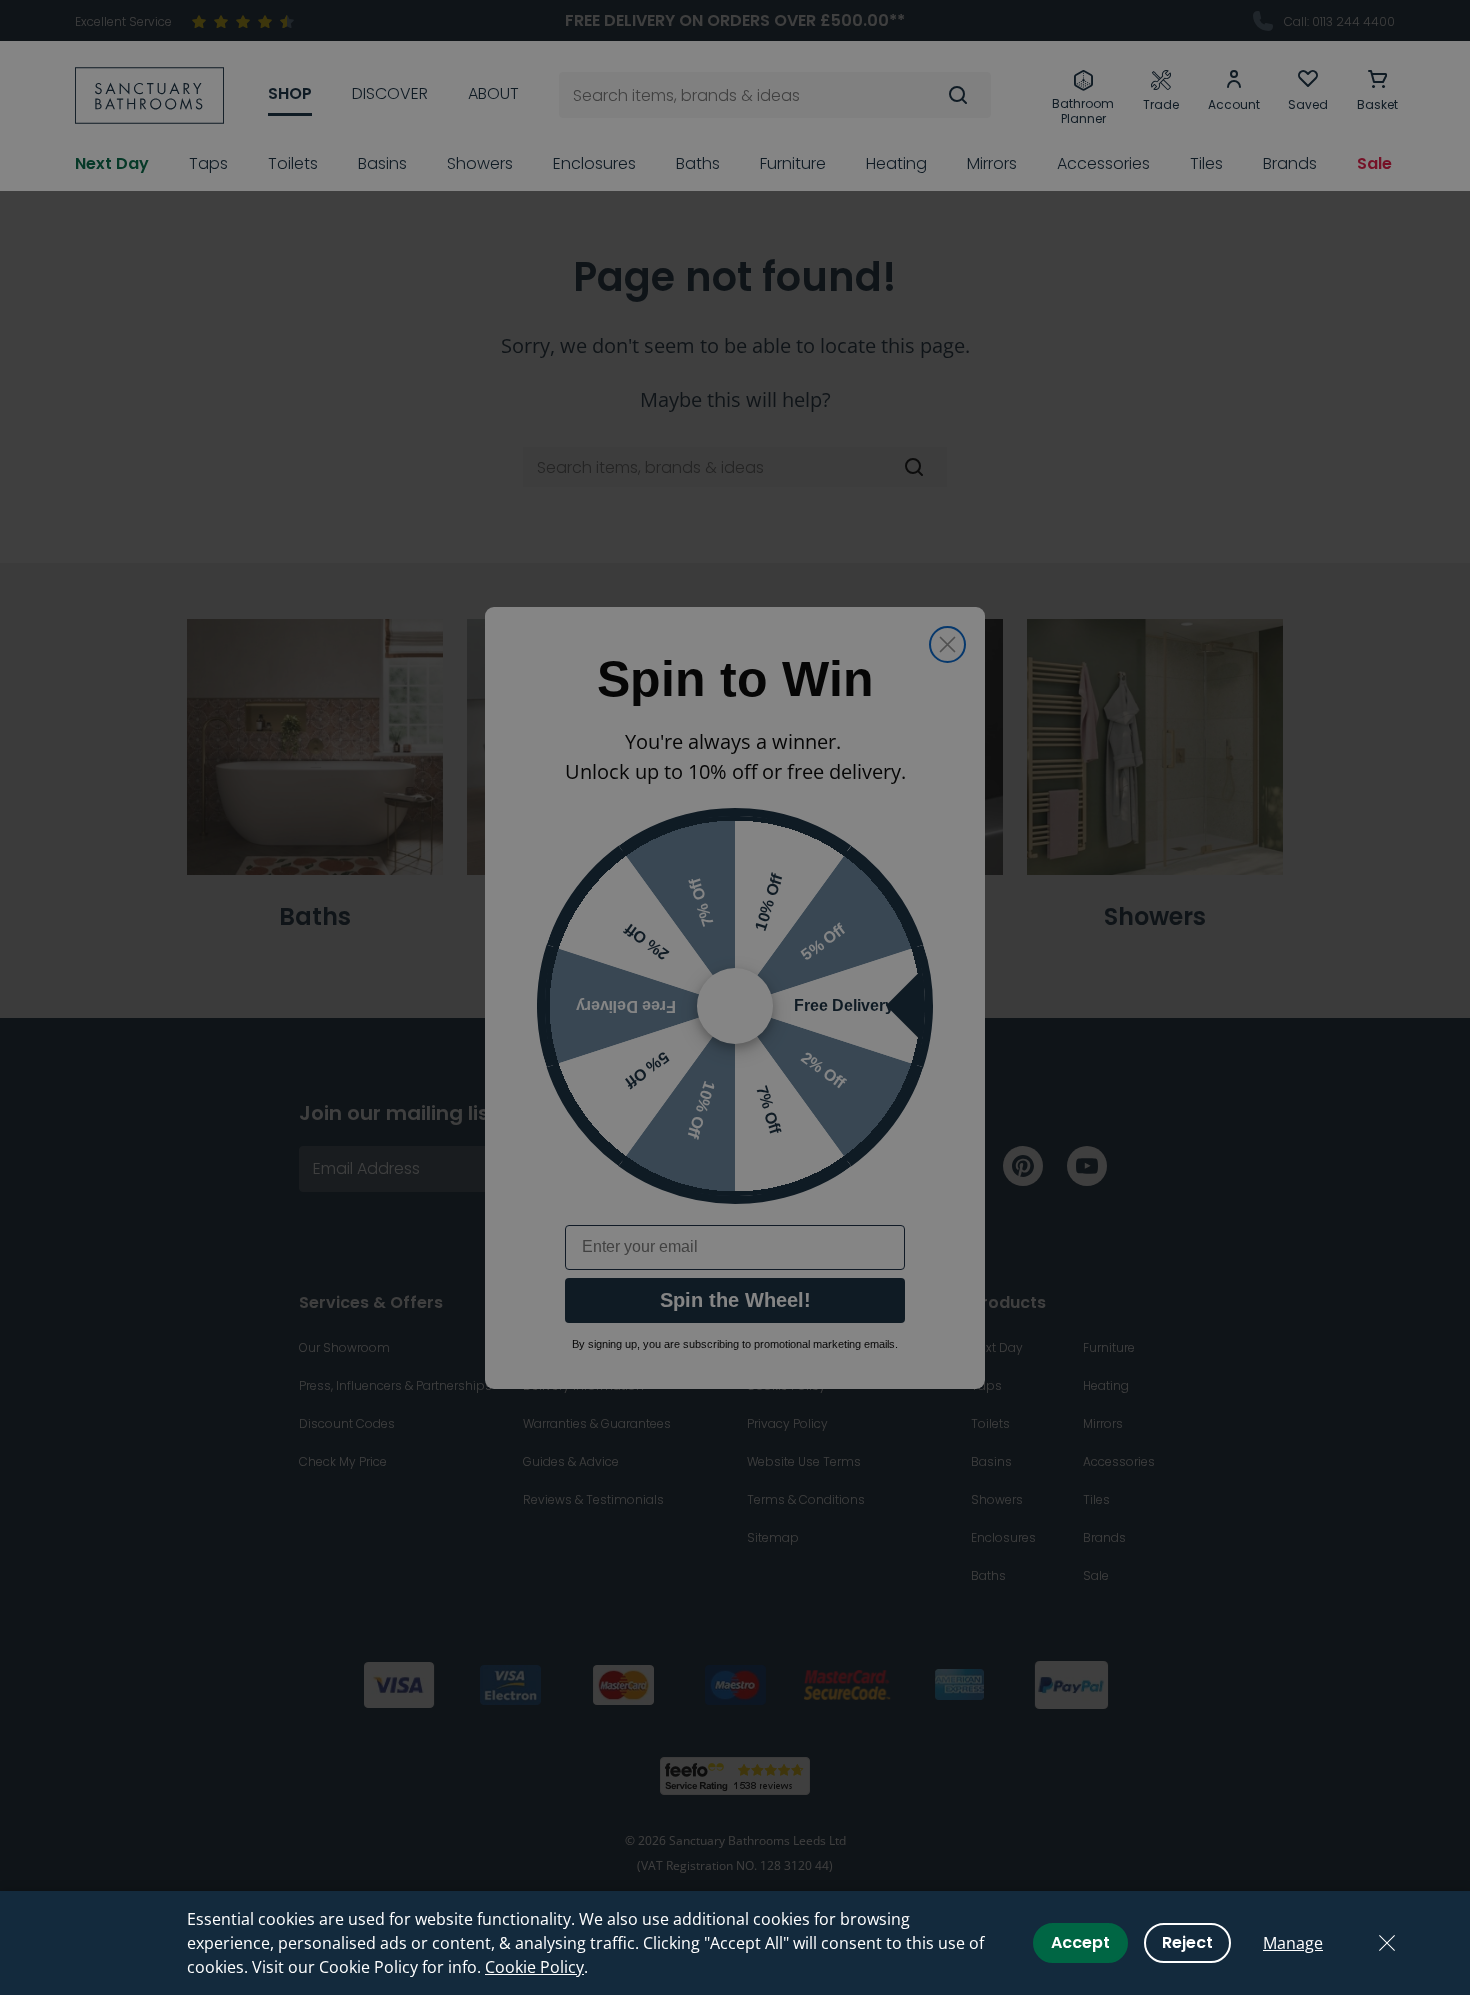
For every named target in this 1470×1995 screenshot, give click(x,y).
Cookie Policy (534, 1967)
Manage (1293, 1943)
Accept (1080, 1942)
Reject (1187, 1942)
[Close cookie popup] (1387, 1943)
